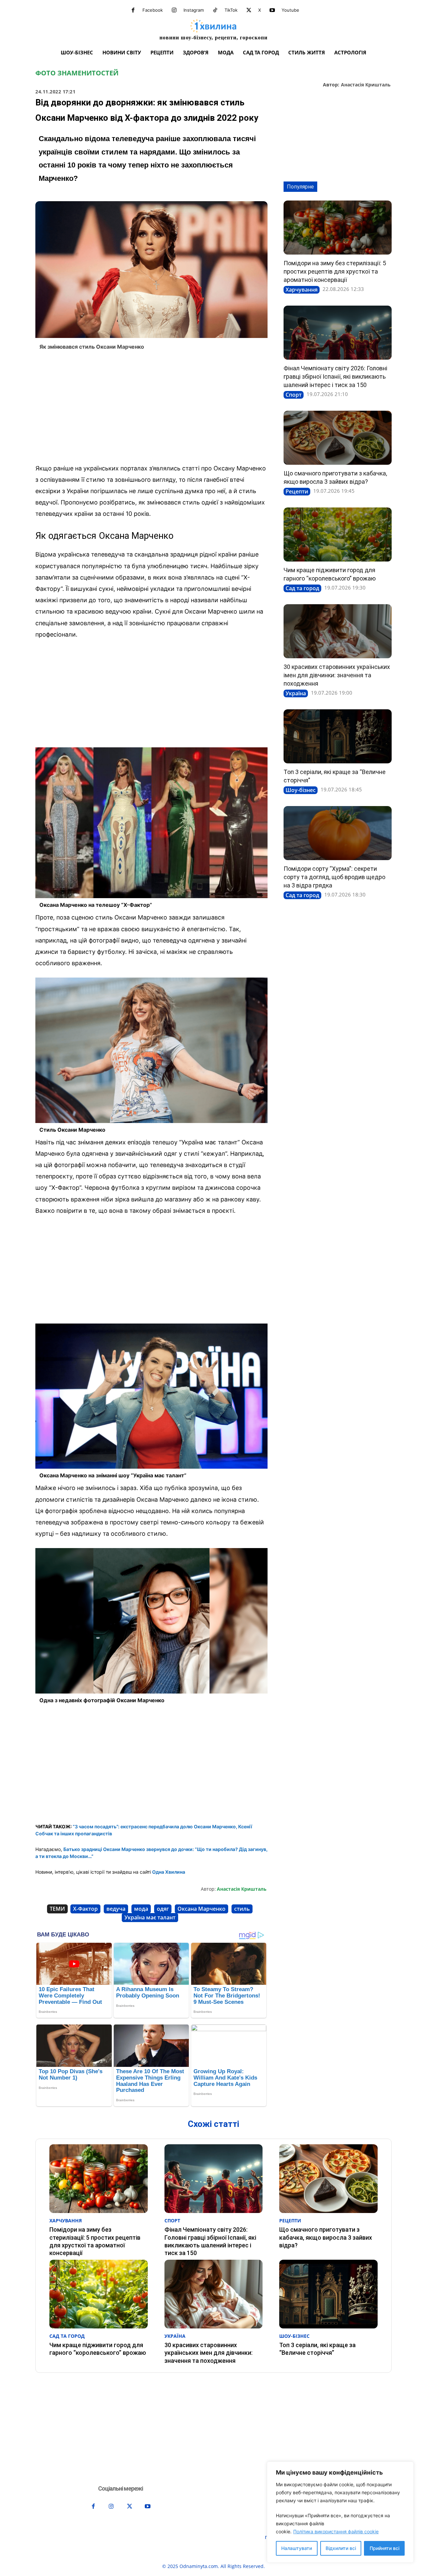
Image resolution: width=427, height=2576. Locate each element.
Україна (296, 693)
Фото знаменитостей (77, 73)
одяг (163, 1909)
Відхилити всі (341, 2548)
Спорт (294, 395)
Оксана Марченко (201, 1909)
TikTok (231, 10)
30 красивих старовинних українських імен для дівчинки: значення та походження (337, 675)
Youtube (290, 10)
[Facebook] (133, 10)
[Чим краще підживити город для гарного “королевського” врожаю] (338, 534)
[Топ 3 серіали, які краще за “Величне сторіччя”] (338, 736)
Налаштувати (297, 2548)
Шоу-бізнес (301, 790)
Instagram (194, 10)
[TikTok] (215, 10)
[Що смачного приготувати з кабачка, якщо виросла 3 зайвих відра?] (338, 438)
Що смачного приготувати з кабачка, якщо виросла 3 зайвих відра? (326, 2237)
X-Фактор (85, 1909)
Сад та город (302, 588)
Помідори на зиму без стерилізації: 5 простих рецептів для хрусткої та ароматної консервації (335, 271)
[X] (249, 10)
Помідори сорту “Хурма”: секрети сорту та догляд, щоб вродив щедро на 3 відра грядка (334, 877)
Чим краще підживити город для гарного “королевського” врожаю (98, 2349)
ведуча (116, 1909)
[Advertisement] (151, 409)
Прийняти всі (384, 2548)
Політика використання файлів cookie (336, 2531)
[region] (340, 2512)
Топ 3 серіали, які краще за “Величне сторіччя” (317, 2349)
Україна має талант (150, 1917)
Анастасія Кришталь (366, 85)
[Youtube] (272, 10)
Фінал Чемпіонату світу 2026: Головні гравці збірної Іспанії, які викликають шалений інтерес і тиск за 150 (335, 377)
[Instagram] (174, 10)
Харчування (302, 290)
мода (141, 1909)
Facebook (153, 10)
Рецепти (297, 491)
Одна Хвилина (169, 1872)
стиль (242, 1909)
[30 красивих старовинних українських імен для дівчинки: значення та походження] (338, 631)
